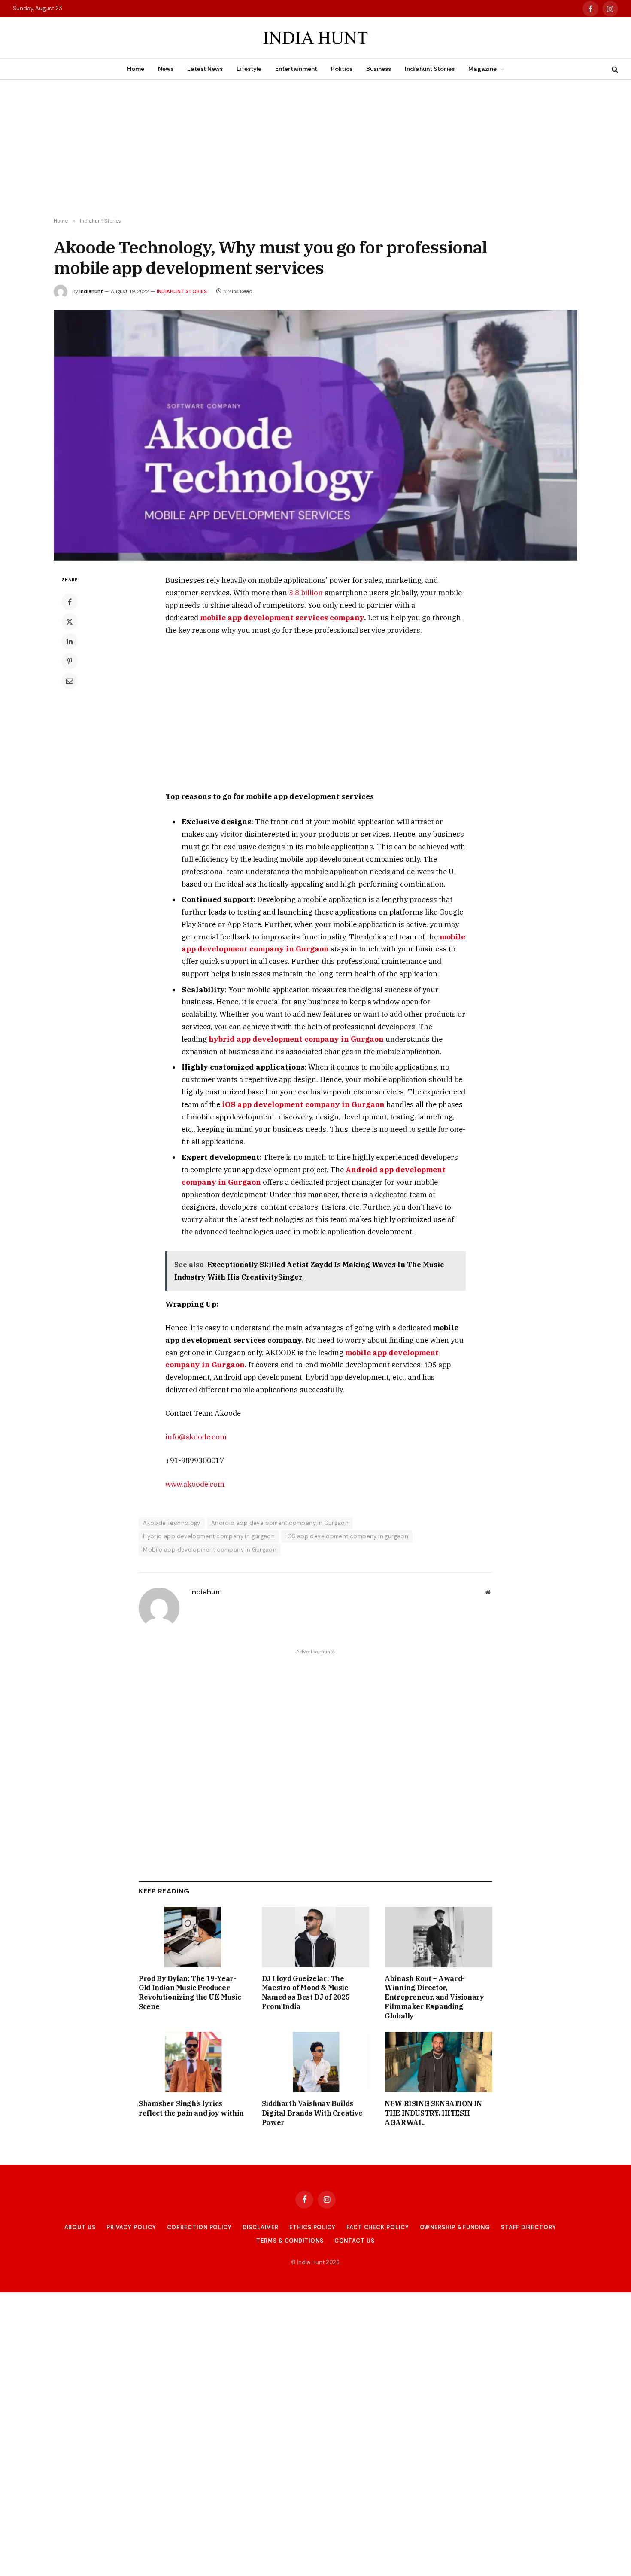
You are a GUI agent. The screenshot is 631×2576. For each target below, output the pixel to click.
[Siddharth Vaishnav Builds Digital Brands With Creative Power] (316, 2062)
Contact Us (355, 2241)
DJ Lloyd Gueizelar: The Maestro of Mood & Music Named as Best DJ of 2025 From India (306, 1992)
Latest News (205, 69)
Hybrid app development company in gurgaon (209, 1536)
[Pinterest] (70, 661)
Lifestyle (249, 69)
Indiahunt (91, 291)
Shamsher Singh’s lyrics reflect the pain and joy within (191, 2108)
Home (136, 69)
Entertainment (296, 69)
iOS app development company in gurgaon (347, 1536)
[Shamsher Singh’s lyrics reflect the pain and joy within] (193, 2062)
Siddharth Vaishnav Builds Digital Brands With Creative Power (312, 2113)
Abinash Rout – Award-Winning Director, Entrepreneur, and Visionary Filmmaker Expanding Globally (434, 1997)
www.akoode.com (195, 1484)
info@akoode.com (196, 1437)
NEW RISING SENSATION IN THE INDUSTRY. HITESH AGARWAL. (433, 2113)
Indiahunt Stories (430, 69)
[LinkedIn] (70, 641)
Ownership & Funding (455, 2227)
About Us (80, 2227)
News (166, 69)
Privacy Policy (131, 2227)
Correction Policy (199, 2227)
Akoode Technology (172, 1523)
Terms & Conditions (290, 2241)
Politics (342, 69)
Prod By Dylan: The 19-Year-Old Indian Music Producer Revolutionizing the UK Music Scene (190, 1992)
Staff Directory (529, 2227)
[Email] (70, 681)
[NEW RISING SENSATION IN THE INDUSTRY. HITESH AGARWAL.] (438, 2062)
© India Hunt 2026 (315, 2262)
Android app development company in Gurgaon (280, 1523)
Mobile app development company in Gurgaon (210, 1550)
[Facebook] (70, 602)
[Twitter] (70, 622)
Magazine (482, 69)
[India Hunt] (315, 38)
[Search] (614, 69)
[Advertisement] (315, 149)
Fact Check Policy (378, 2227)
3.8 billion (306, 593)
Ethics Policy (312, 2227)
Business (379, 69)
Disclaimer (261, 2227)
